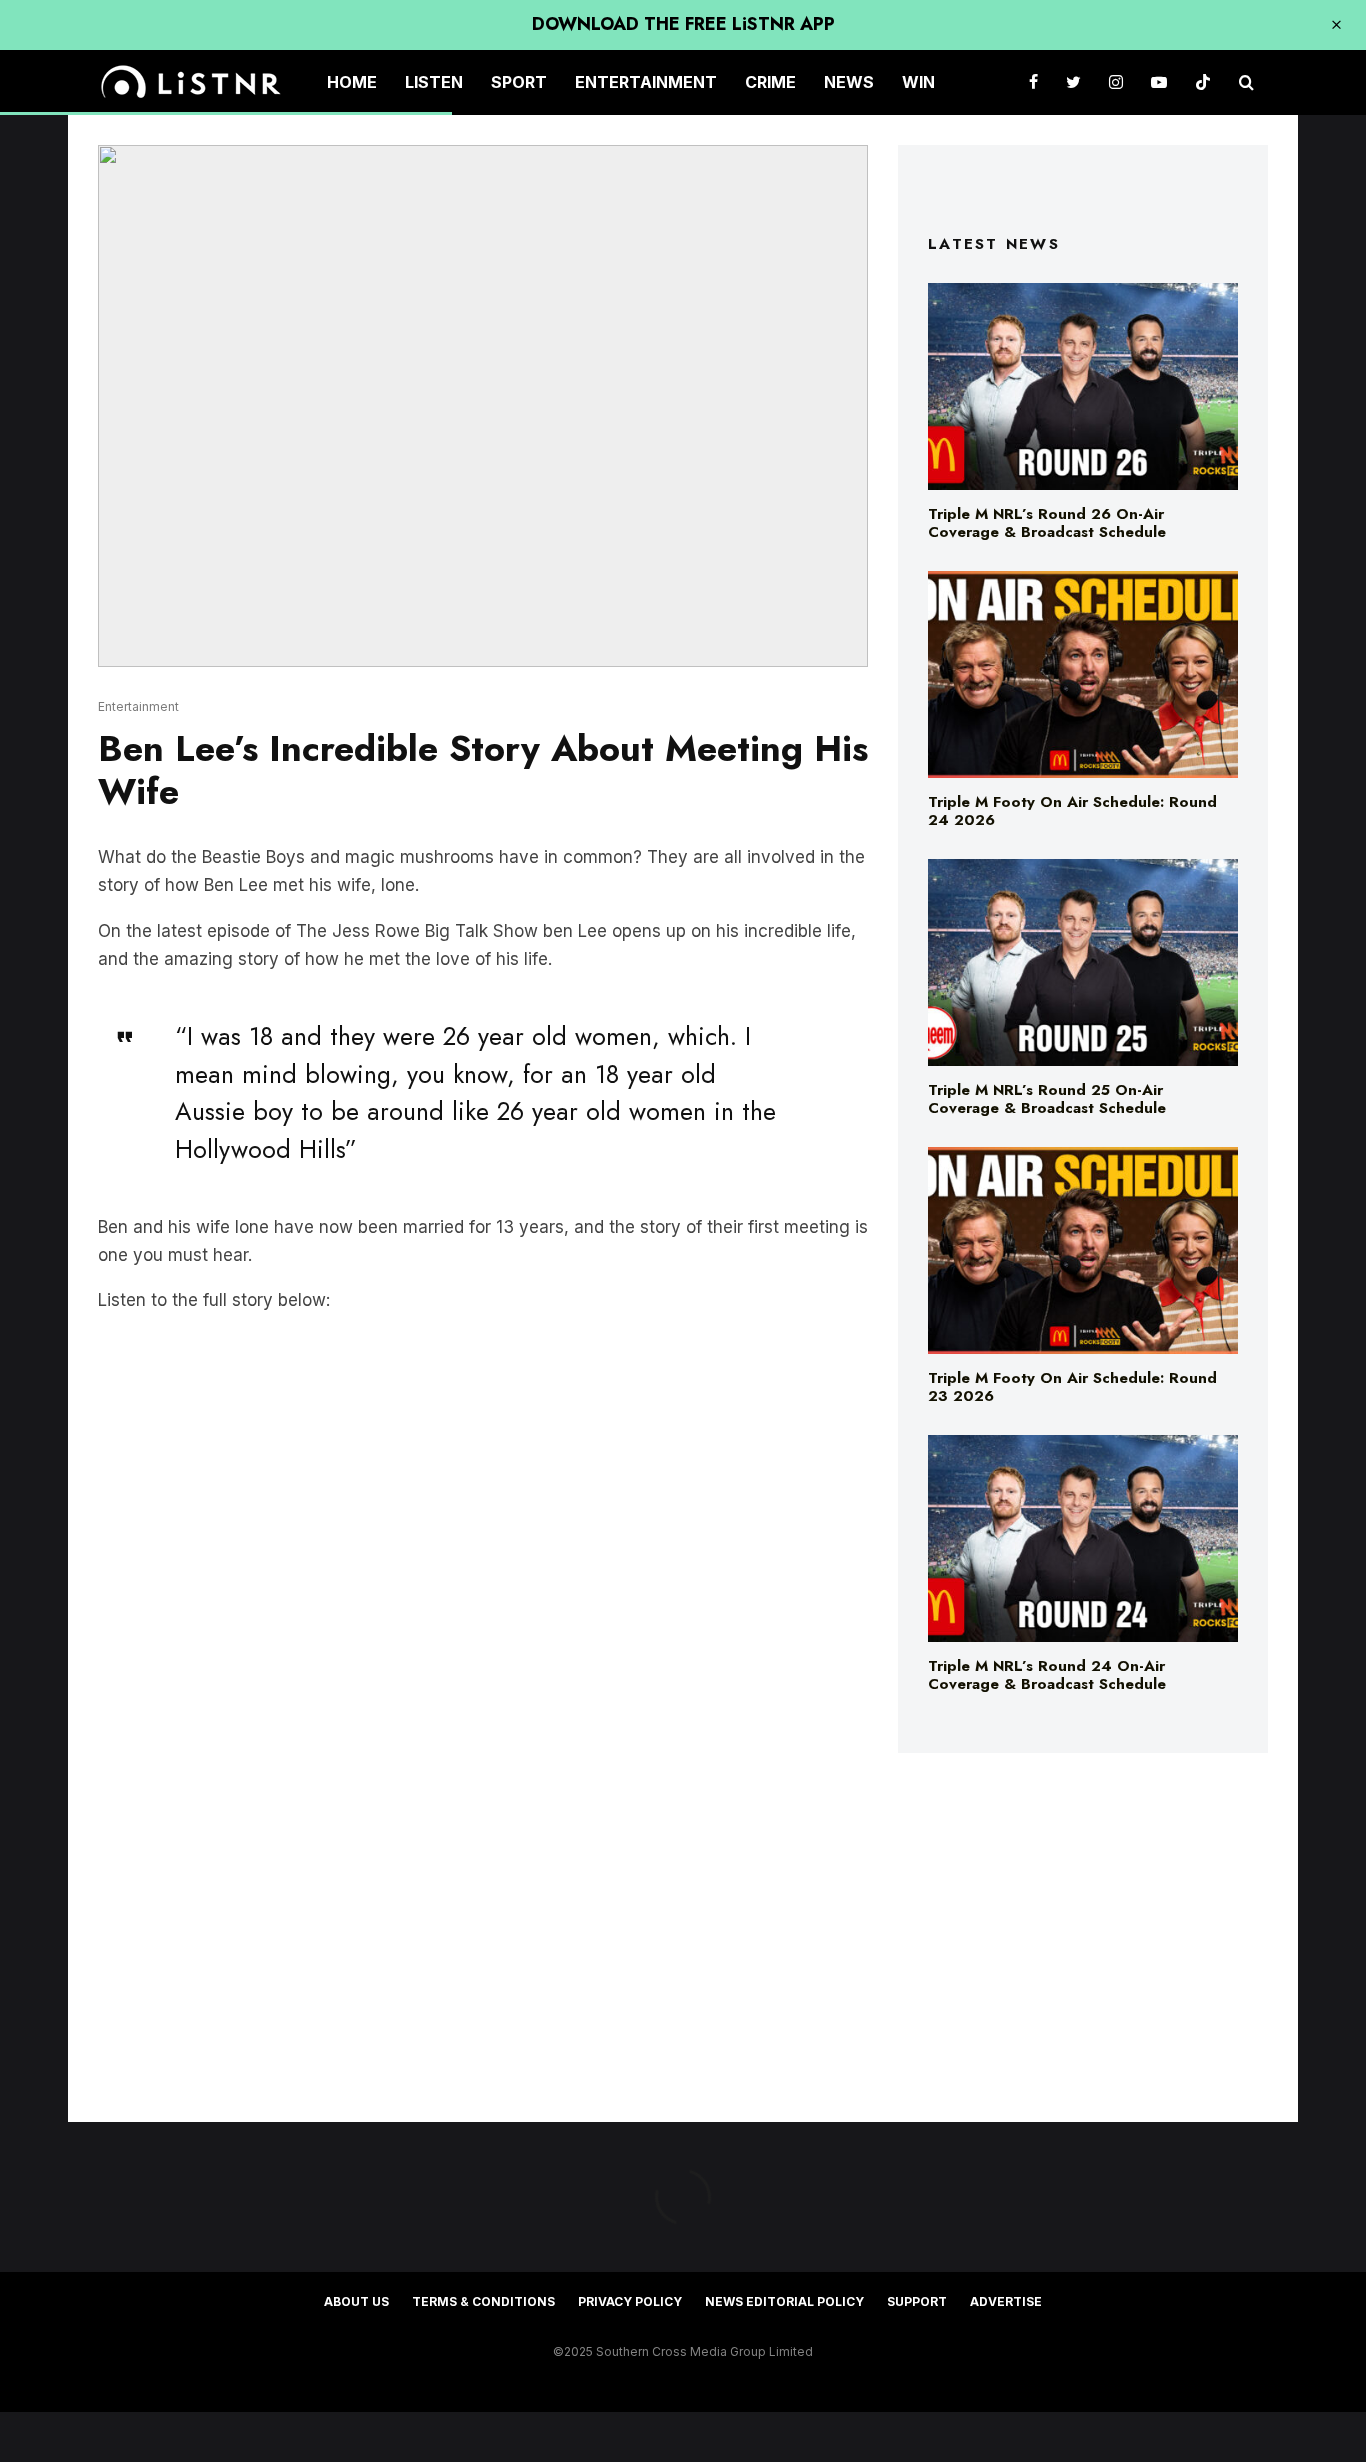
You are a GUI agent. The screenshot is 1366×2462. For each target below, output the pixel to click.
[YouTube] (1159, 82)
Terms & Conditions (483, 2301)
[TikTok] (1203, 82)
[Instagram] (1116, 82)
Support (917, 2301)
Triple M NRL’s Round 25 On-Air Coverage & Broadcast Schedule (1047, 1099)
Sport (519, 82)
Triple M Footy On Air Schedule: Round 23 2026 (1072, 1387)
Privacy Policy (630, 2301)
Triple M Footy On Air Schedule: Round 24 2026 (1072, 811)
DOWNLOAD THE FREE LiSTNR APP (683, 24)
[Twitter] (1073, 82)
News (849, 82)
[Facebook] (1033, 82)
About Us (356, 2301)
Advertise (1006, 2301)
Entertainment (646, 82)
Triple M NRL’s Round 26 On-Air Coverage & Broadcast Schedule (1047, 523)
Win (918, 82)
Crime (770, 82)
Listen (434, 82)
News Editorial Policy (784, 2301)
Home (352, 82)
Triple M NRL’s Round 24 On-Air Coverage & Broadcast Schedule (1047, 1675)
